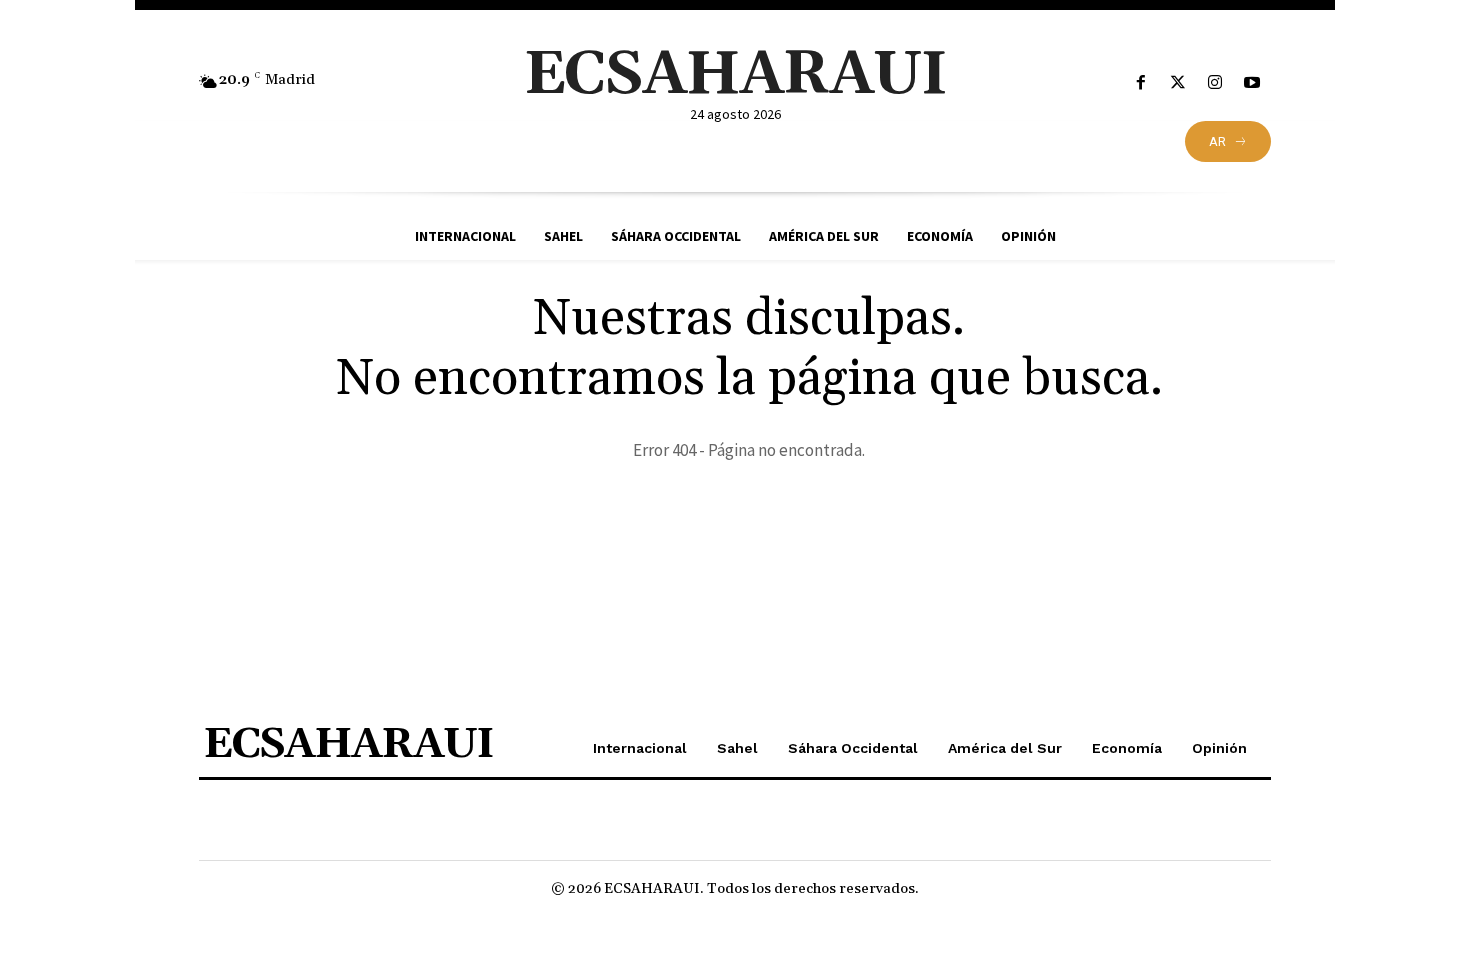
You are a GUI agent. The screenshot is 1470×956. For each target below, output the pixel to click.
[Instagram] (1215, 83)
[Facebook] (1140, 83)
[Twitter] (1177, 83)
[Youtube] (1252, 83)
